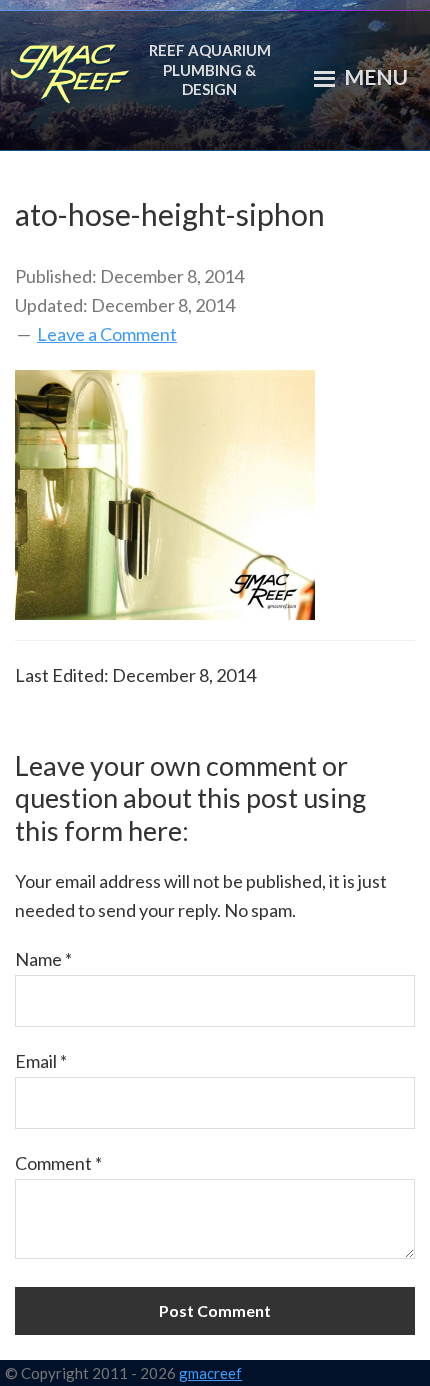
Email (41, 1061)
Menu (376, 77)
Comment (58, 1163)
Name (43, 959)
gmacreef (76, 70)
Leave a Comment (107, 334)
